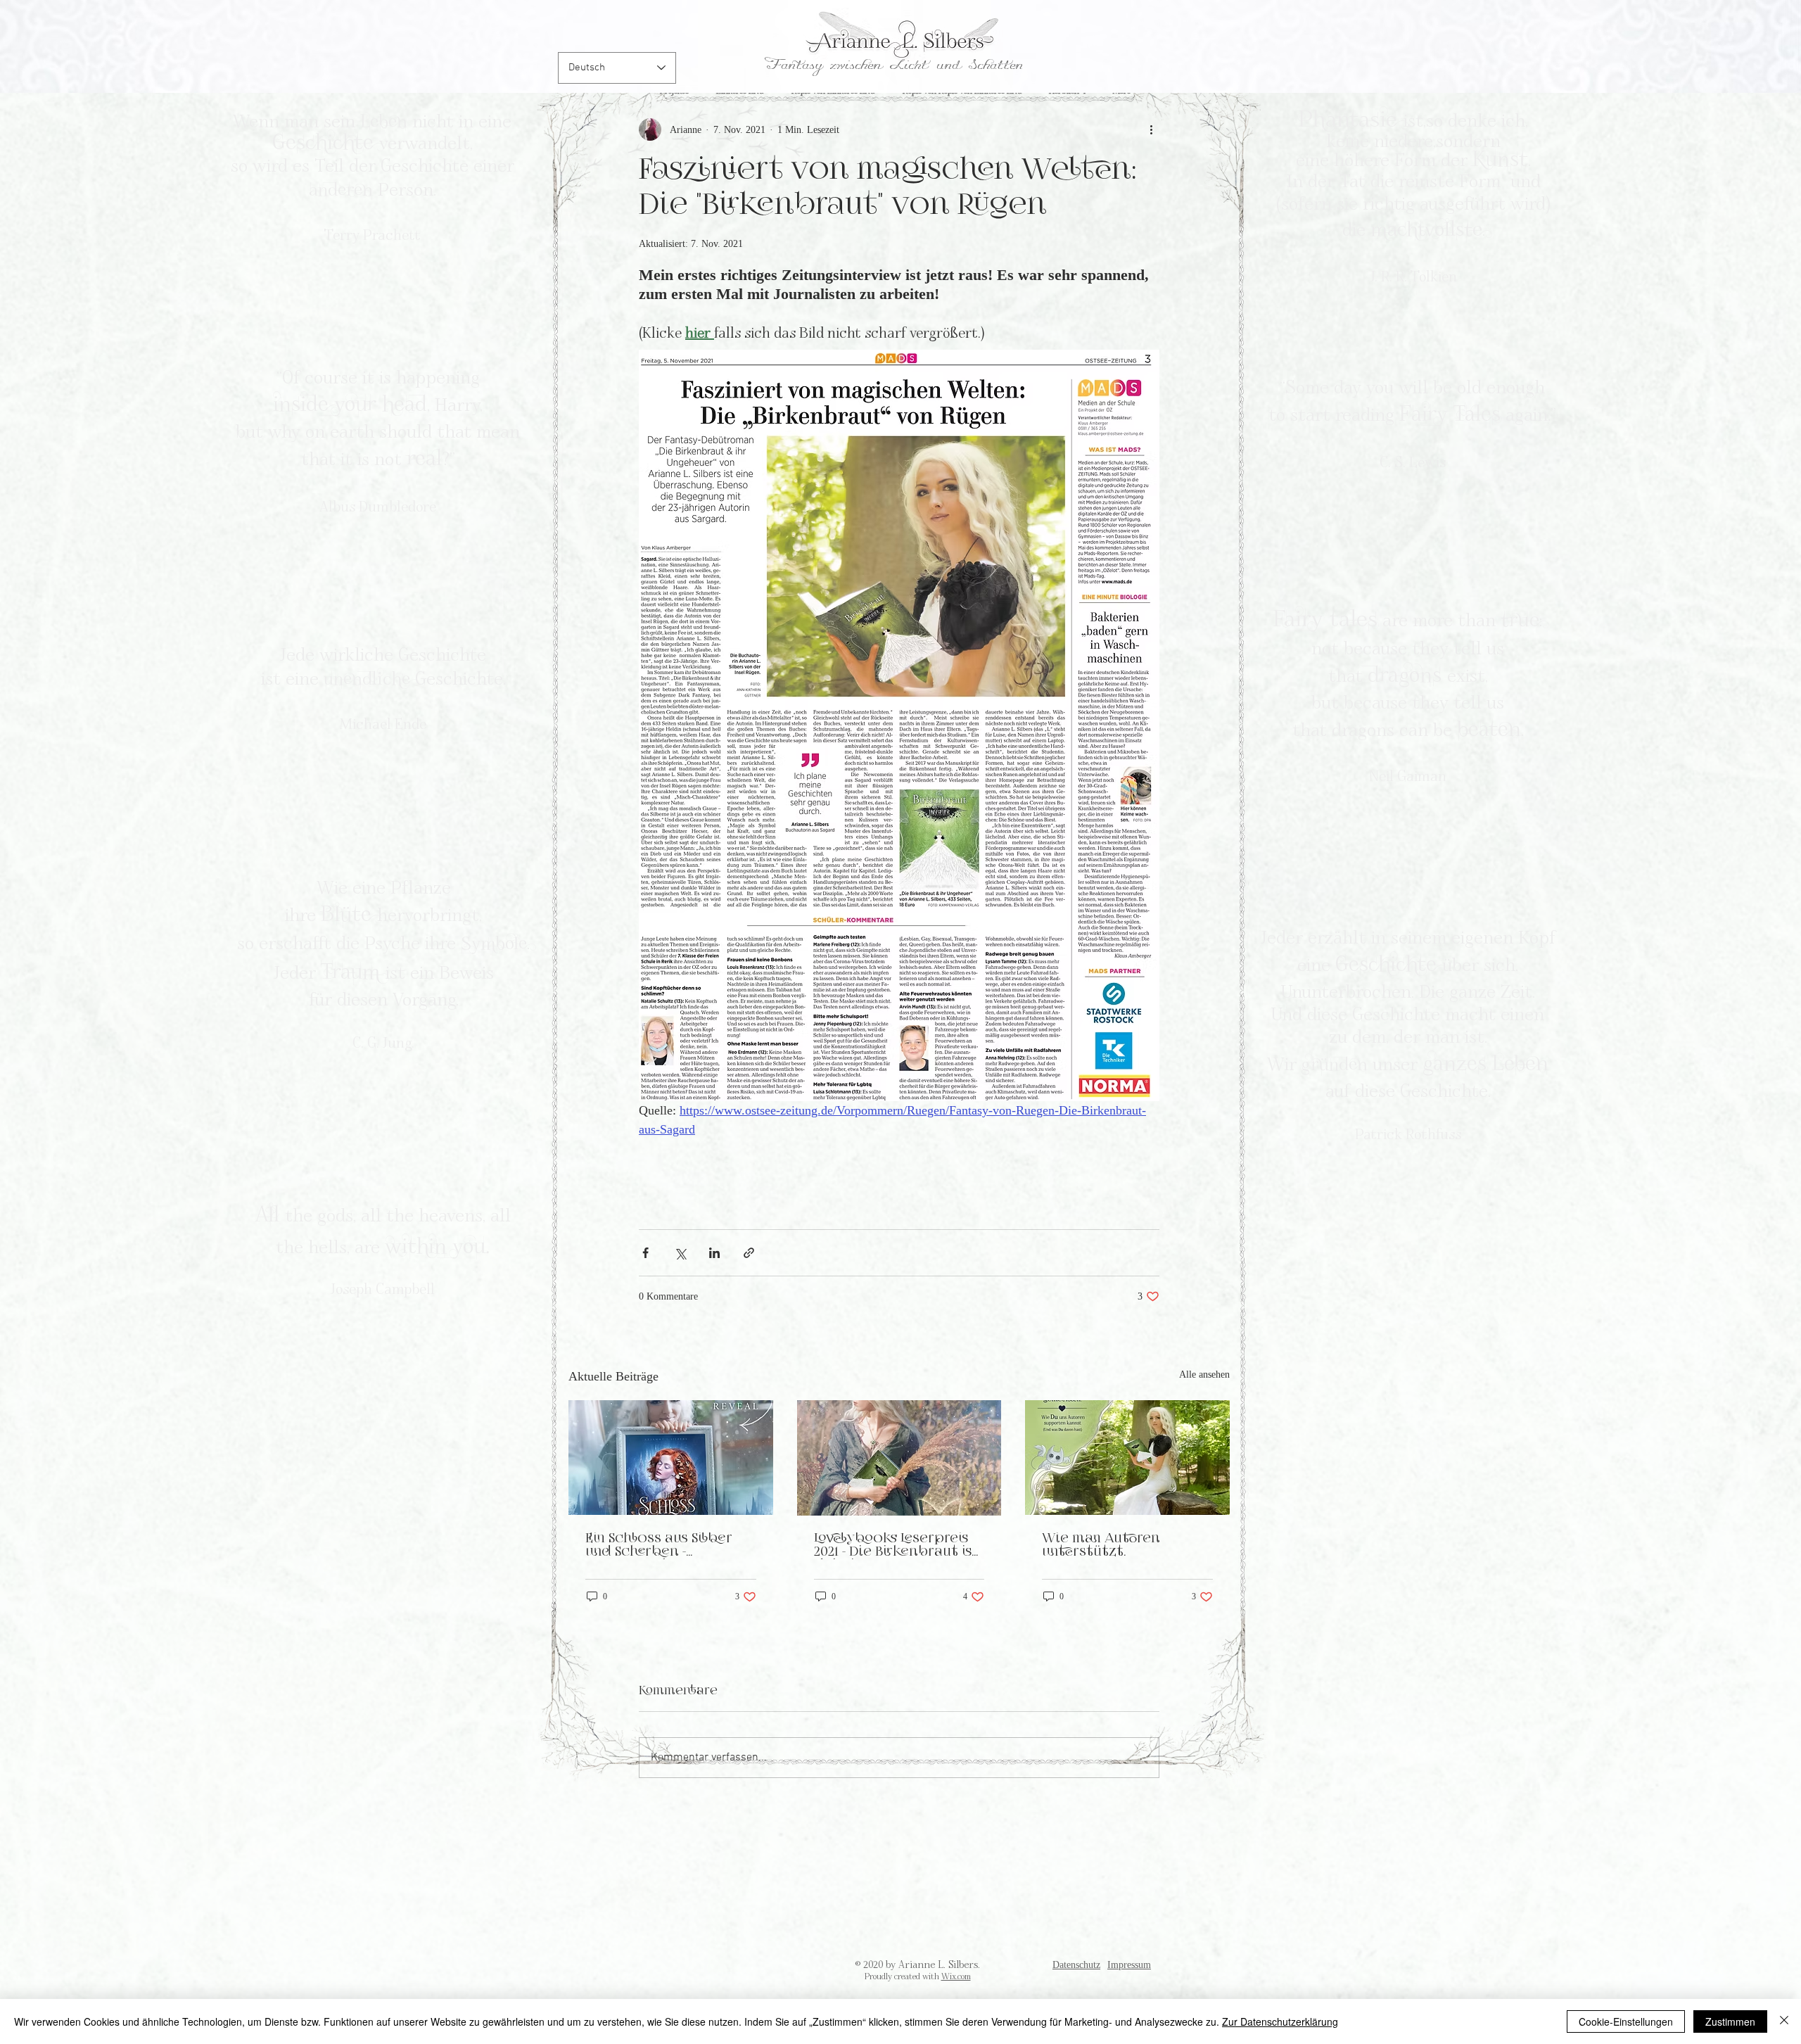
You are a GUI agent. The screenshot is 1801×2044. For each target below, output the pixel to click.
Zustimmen (1730, 2021)
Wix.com (956, 1976)
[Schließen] (1784, 2021)
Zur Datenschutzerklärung (1280, 2021)
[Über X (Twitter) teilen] (680, 1253)
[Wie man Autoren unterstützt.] (1127, 1458)
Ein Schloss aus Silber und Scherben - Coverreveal (659, 1546)
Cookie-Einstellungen (1626, 2021)
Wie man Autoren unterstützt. (1101, 1545)
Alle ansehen (1204, 1375)
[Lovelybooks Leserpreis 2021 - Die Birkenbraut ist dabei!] (899, 1458)
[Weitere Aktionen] (1151, 129)
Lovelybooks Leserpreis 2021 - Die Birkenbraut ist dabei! (896, 1546)
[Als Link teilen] (749, 1253)
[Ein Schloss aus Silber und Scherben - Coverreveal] (671, 1458)
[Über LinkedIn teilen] (714, 1253)
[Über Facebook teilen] (645, 1253)
